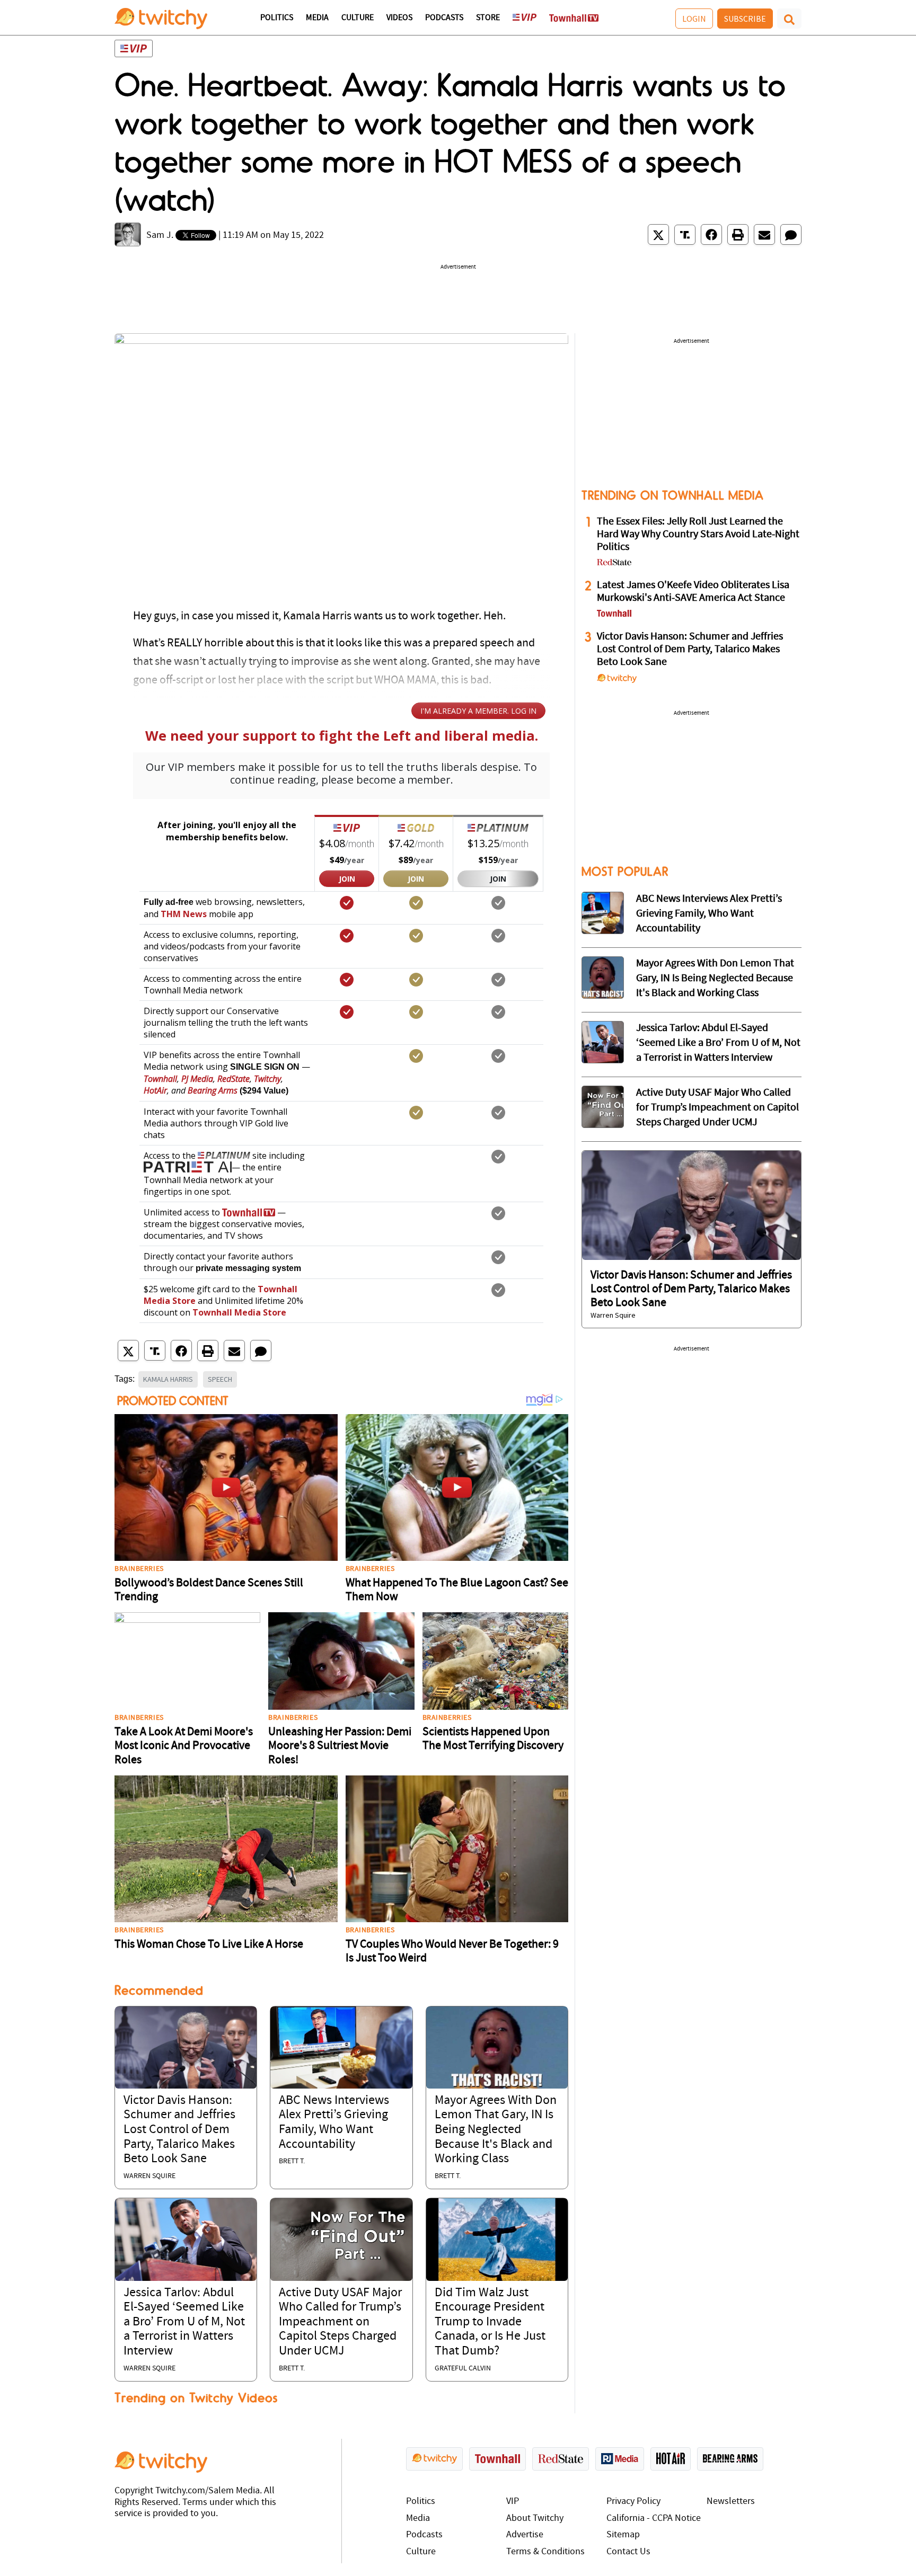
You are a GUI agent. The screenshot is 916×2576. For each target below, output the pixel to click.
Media (317, 18)
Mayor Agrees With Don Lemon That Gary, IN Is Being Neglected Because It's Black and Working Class (496, 2130)
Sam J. (160, 236)
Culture (358, 18)
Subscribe (745, 19)
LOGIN (694, 19)
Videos (399, 18)
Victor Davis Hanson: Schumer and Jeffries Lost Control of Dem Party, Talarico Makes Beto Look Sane (179, 2130)
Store (488, 18)
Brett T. (292, 2161)
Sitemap (623, 2535)
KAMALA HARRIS (168, 1379)
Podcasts (444, 18)
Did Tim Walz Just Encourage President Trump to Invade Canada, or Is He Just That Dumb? (490, 2322)
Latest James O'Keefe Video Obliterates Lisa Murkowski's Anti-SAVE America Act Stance (693, 592)
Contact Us (628, 2552)
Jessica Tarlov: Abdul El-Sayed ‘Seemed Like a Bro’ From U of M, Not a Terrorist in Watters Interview (184, 2322)
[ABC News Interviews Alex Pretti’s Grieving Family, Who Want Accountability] (341, 2048)
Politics (277, 18)
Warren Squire (149, 2176)
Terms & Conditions (545, 2552)
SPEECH (220, 1379)
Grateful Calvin (463, 2369)
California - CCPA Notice (654, 2519)
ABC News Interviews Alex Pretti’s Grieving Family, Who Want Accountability (709, 914)
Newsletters (731, 2502)
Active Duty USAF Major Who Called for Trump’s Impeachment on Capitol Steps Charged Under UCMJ (340, 2322)
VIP (513, 2502)
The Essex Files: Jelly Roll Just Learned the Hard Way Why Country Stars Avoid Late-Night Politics (698, 535)
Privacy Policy (633, 2502)
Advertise (525, 2535)
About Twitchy (535, 2519)
